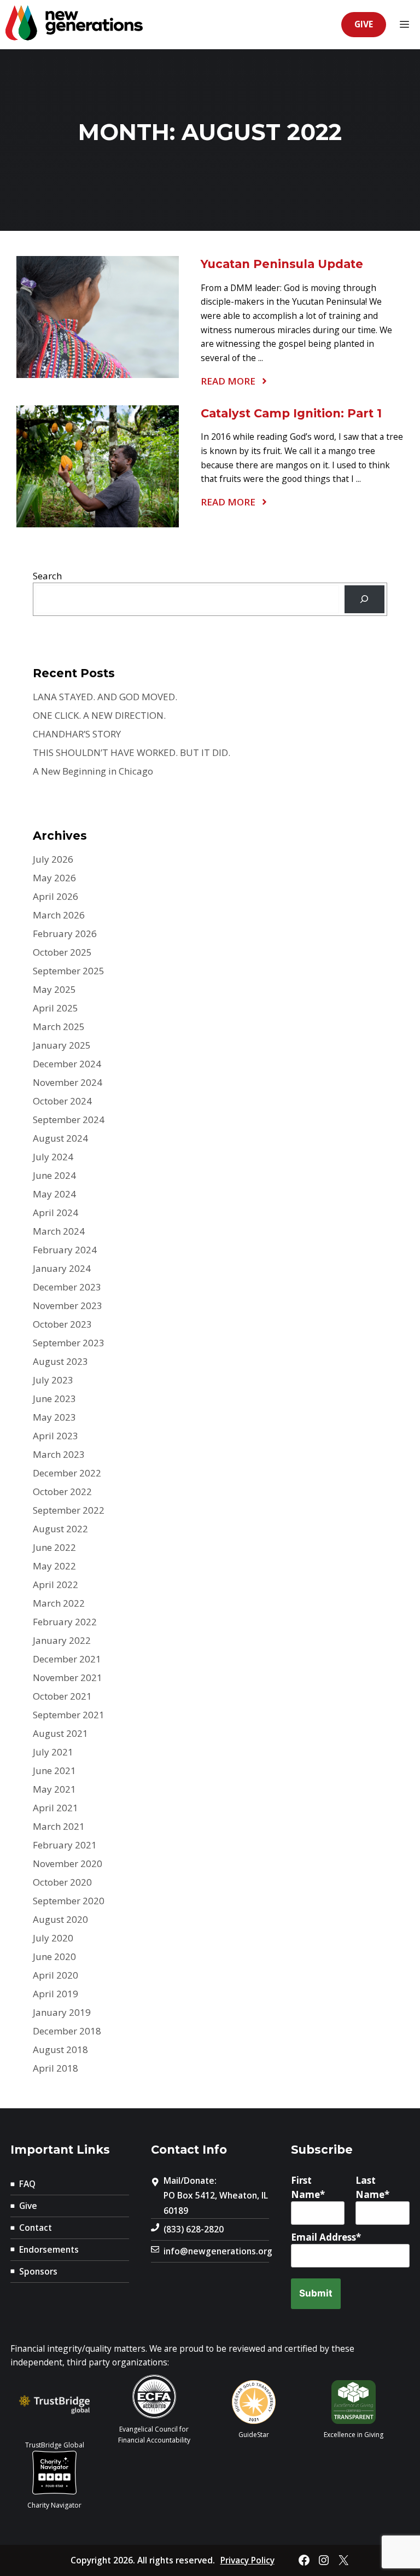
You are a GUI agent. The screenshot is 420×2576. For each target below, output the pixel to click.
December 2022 (67, 1473)
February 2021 (65, 1845)
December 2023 (67, 1287)
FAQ (27, 2184)
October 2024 (62, 1101)
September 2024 (69, 1120)
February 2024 (65, 1250)
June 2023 (54, 1399)
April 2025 (56, 1008)
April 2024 (56, 1213)
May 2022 (54, 1566)
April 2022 (56, 1584)
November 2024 (68, 1082)
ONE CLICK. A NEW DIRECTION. (99, 715)
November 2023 (68, 1306)
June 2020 (54, 1956)
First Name (305, 2187)
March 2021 (59, 1826)
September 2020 (69, 1901)
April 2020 (56, 1975)
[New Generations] (74, 25)
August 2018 (60, 2049)
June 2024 (54, 1175)
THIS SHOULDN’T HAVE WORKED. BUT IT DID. (132, 752)
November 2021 (68, 1677)
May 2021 (54, 1789)
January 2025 (62, 1045)
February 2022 (65, 1622)
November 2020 (68, 1863)
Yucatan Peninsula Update (282, 264)
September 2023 (69, 1343)
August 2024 (60, 1138)
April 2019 (56, 1994)
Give (364, 24)
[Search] (364, 599)
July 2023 (53, 1380)
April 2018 (56, 2068)
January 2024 (62, 1268)
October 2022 (62, 1491)
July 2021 (53, 1752)
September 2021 (69, 1715)
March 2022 (59, 1603)
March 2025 (59, 1027)
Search (47, 576)
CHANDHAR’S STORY (77, 734)
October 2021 (62, 1696)
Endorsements (49, 2249)
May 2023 (54, 1417)
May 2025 (54, 989)
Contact (36, 2228)
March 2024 (59, 1231)
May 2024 (54, 1194)
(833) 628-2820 (194, 2229)
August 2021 (60, 1733)
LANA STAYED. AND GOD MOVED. (105, 697)
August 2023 (60, 1361)
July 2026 (53, 859)
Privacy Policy (247, 2560)
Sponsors (38, 2271)
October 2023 (62, 1324)
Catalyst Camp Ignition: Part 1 (291, 413)
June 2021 (54, 1770)
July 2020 (53, 1938)
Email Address (323, 2237)
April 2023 (56, 1436)
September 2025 (69, 971)
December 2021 (67, 1659)
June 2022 (54, 1547)
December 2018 (67, 2031)
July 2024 (53, 1157)
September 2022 (69, 1510)
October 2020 (62, 1882)
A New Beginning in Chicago (93, 771)
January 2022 (62, 1640)
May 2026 (54, 878)
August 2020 (60, 1919)
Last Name (370, 2187)
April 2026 (56, 896)
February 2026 (65, 934)
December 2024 (67, 1064)
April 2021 (56, 1808)
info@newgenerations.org (218, 2251)
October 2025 (62, 952)
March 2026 (59, 915)
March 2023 (59, 1454)
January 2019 (62, 2012)
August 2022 (60, 1529)
